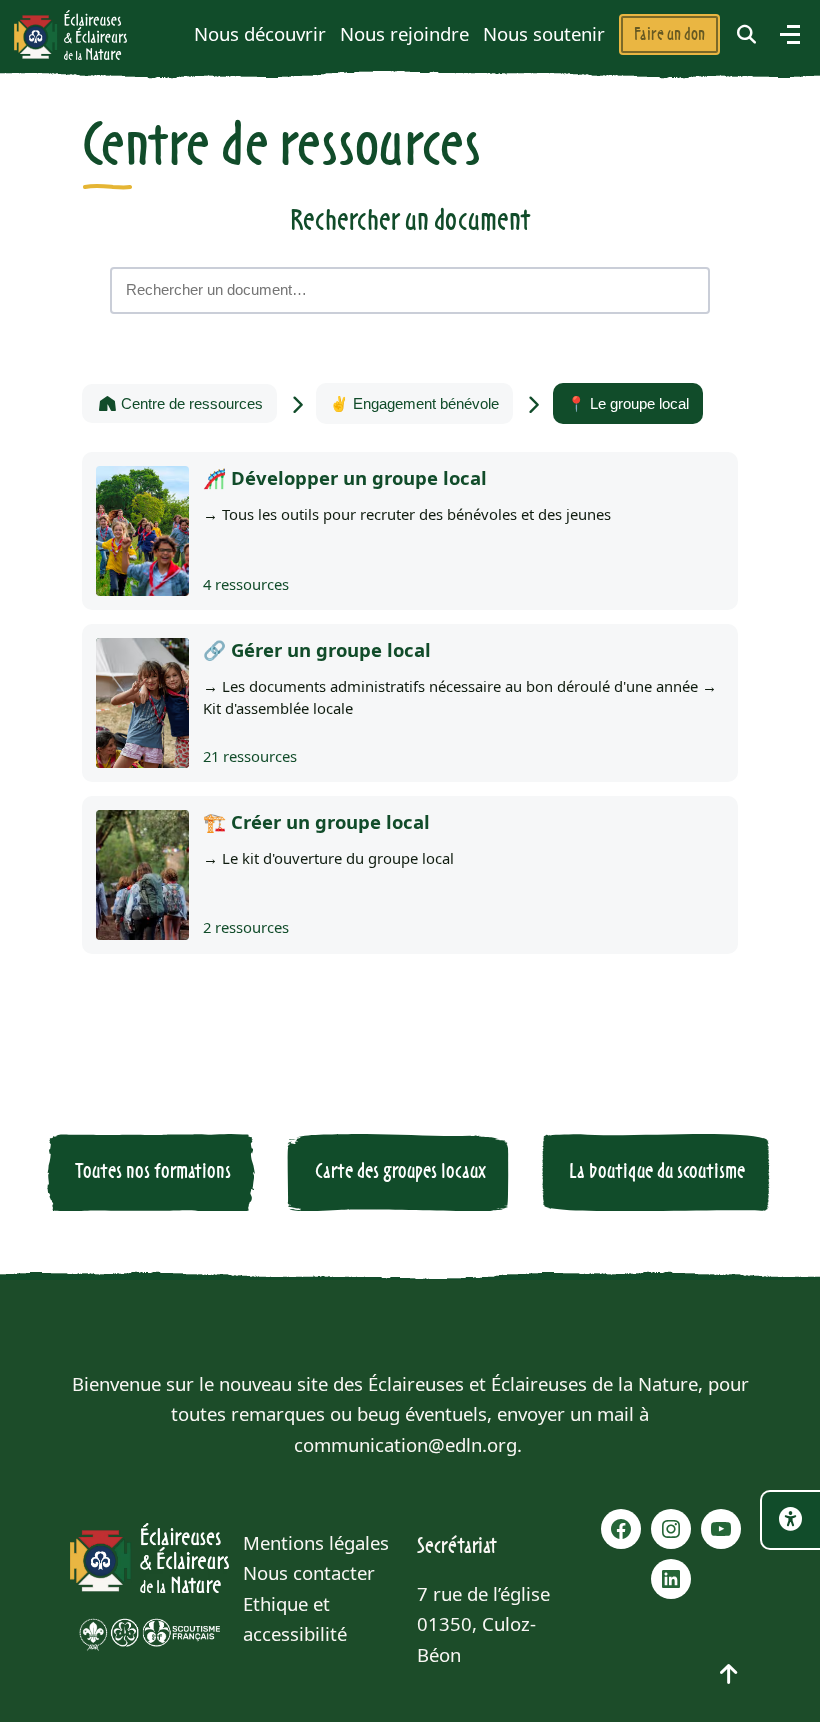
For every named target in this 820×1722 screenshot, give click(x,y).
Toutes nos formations (153, 1171)
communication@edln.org (405, 1444)
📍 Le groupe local (628, 404)
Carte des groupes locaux (400, 1171)
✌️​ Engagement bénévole (414, 404)
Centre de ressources (190, 404)
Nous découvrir (260, 33)
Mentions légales (316, 1542)
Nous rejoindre (404, 33)
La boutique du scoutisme (657, 1171)
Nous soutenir (544, 33)
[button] (747, 34)
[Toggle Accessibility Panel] (790, 1520)
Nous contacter (309, 1572)
